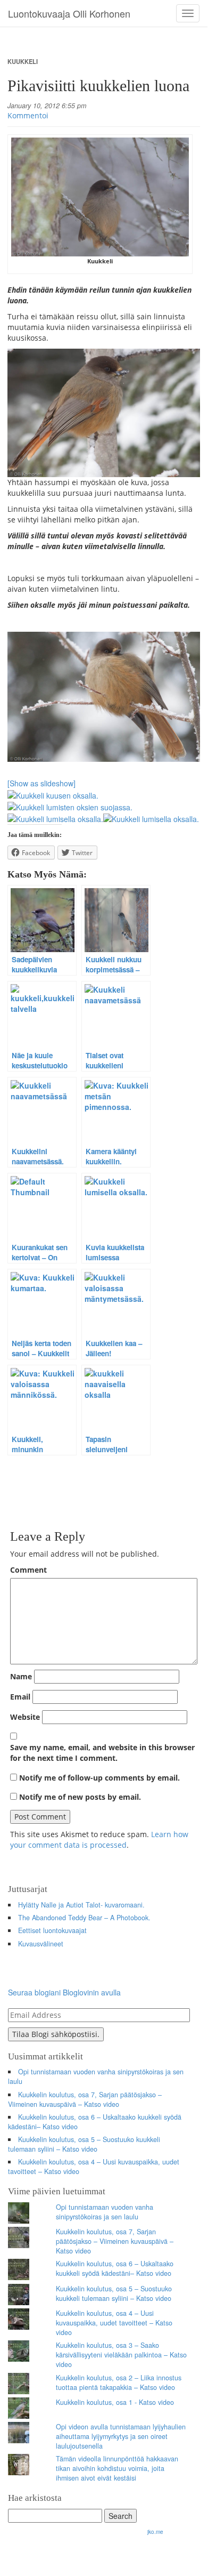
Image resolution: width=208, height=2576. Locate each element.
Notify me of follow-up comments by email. (99, 1778)
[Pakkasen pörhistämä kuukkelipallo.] (104, 697)
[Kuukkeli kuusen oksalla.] (53, 794)
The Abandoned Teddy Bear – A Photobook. (84, 1918)
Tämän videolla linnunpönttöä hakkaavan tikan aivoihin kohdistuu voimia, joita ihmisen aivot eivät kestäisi (117, 2468)
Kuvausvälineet (41, 1944)
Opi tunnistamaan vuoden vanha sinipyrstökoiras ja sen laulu (96, 2076)
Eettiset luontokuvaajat (52, 1930)
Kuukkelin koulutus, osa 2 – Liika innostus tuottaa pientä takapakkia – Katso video (119, 2382)
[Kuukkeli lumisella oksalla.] (55, 818)
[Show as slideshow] (41, 783)
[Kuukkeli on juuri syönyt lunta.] (104, 413)
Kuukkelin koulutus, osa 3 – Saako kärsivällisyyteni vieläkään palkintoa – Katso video (121, 2355)
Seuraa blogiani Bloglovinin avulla (64, 1992)
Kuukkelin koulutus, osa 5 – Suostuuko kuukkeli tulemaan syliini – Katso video (84, 2144)
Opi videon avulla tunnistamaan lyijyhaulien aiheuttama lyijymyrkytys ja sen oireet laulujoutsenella (121, 2436)
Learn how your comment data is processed (99, 1840)
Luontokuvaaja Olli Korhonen (69, 13)
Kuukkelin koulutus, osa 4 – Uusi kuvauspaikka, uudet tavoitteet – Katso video (94, 2167)
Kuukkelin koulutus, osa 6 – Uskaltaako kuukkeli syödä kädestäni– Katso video (95, 2122)
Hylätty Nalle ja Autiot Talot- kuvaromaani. (81, 1905)
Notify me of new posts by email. (80, 1797)
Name (21, 1676)
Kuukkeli (23, 61)
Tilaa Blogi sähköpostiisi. (56, 2034)
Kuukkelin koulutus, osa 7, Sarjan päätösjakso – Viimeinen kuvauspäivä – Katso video (85, 2099)
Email (20, 1697)
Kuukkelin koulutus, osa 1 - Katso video (115, 2402)
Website (25, 1717)
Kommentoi (28, 115)
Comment (28, 1570)
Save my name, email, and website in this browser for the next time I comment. (102, 1753)
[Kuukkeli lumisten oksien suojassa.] (70, 806)
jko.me (155, 2532)
